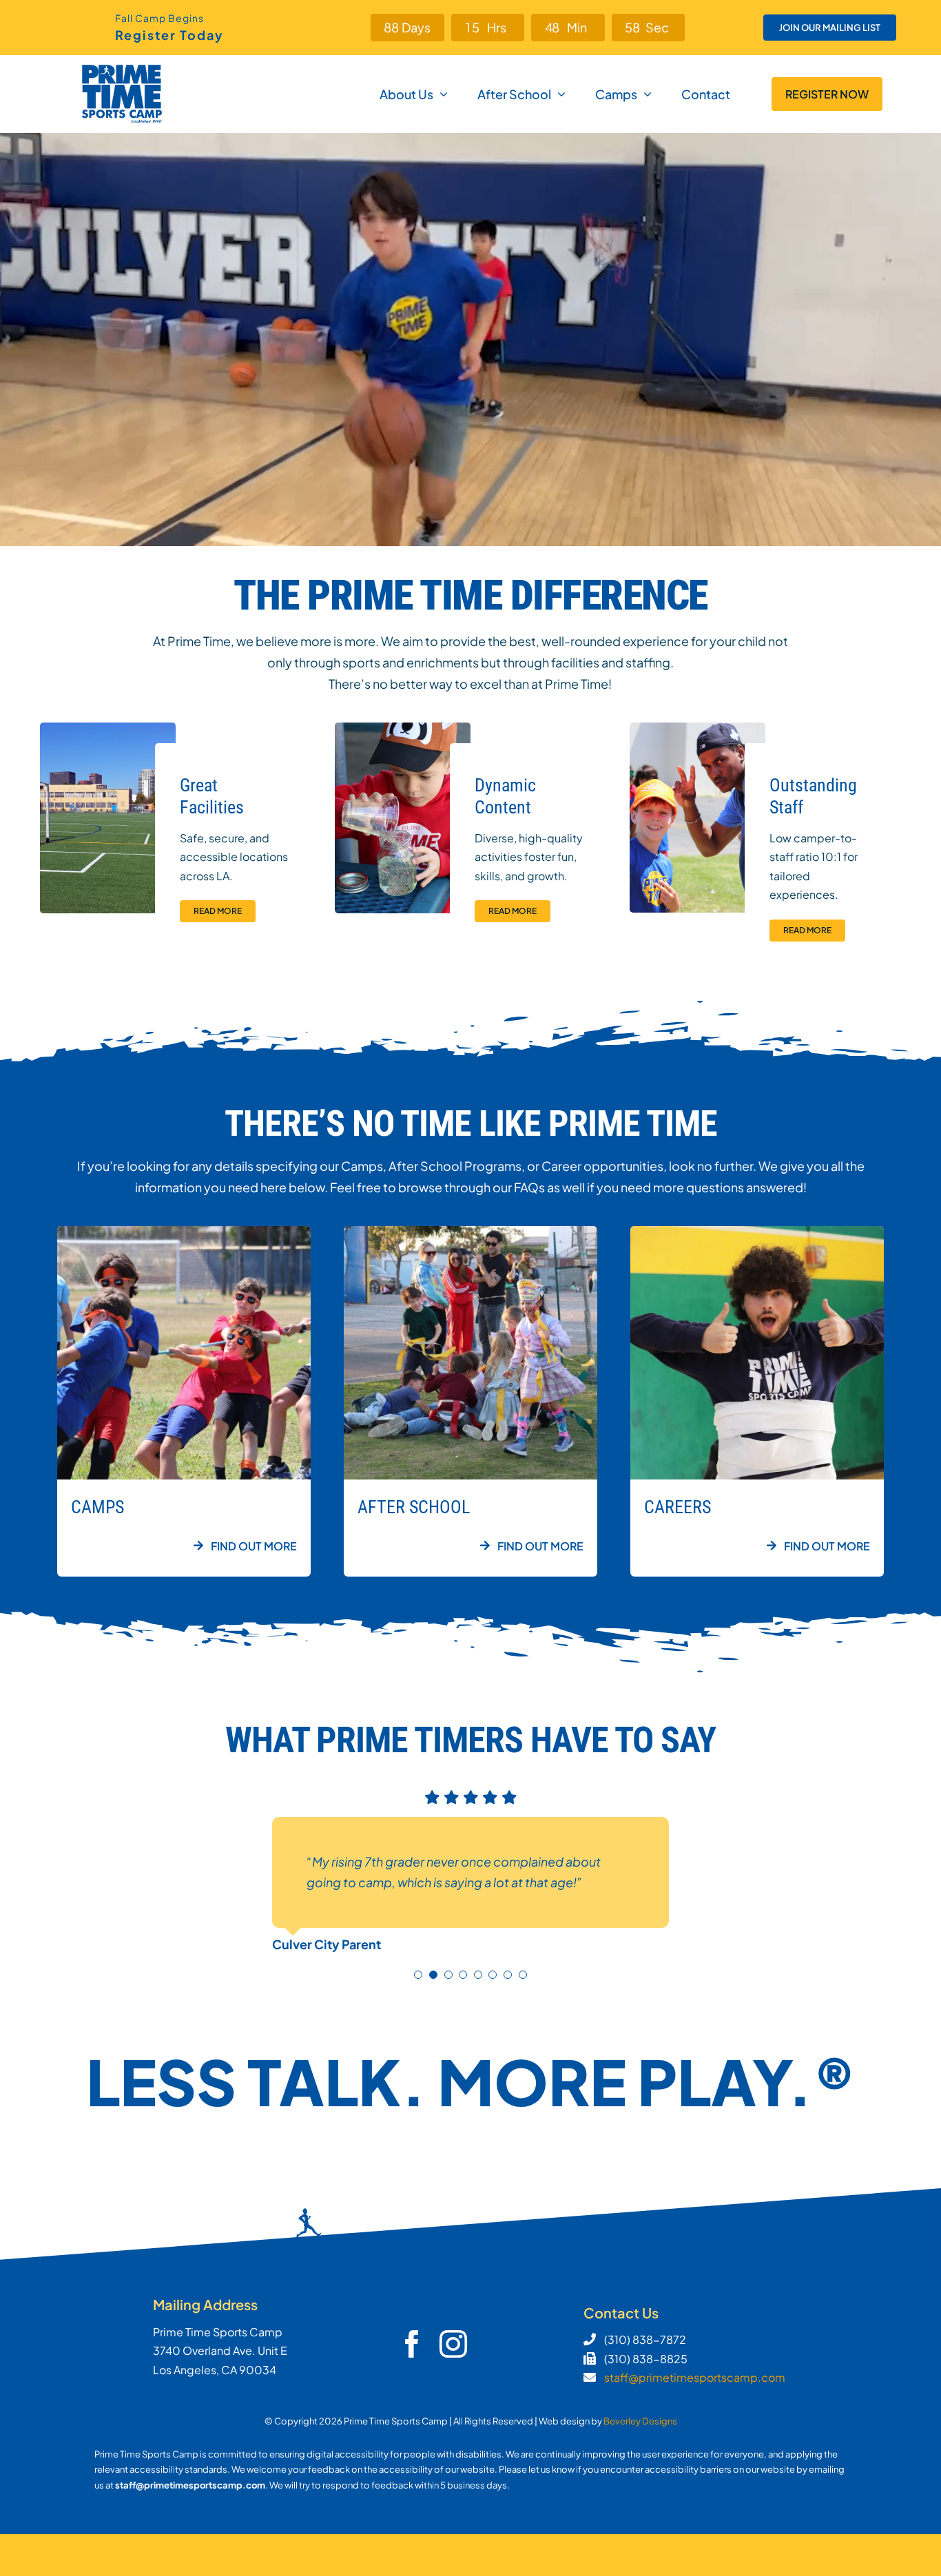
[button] (418, 1975)
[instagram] (453, 2344)
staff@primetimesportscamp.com (695, 2377)
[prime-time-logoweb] (122, 68)
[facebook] (412, 2344)
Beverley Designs (640, 2421)
